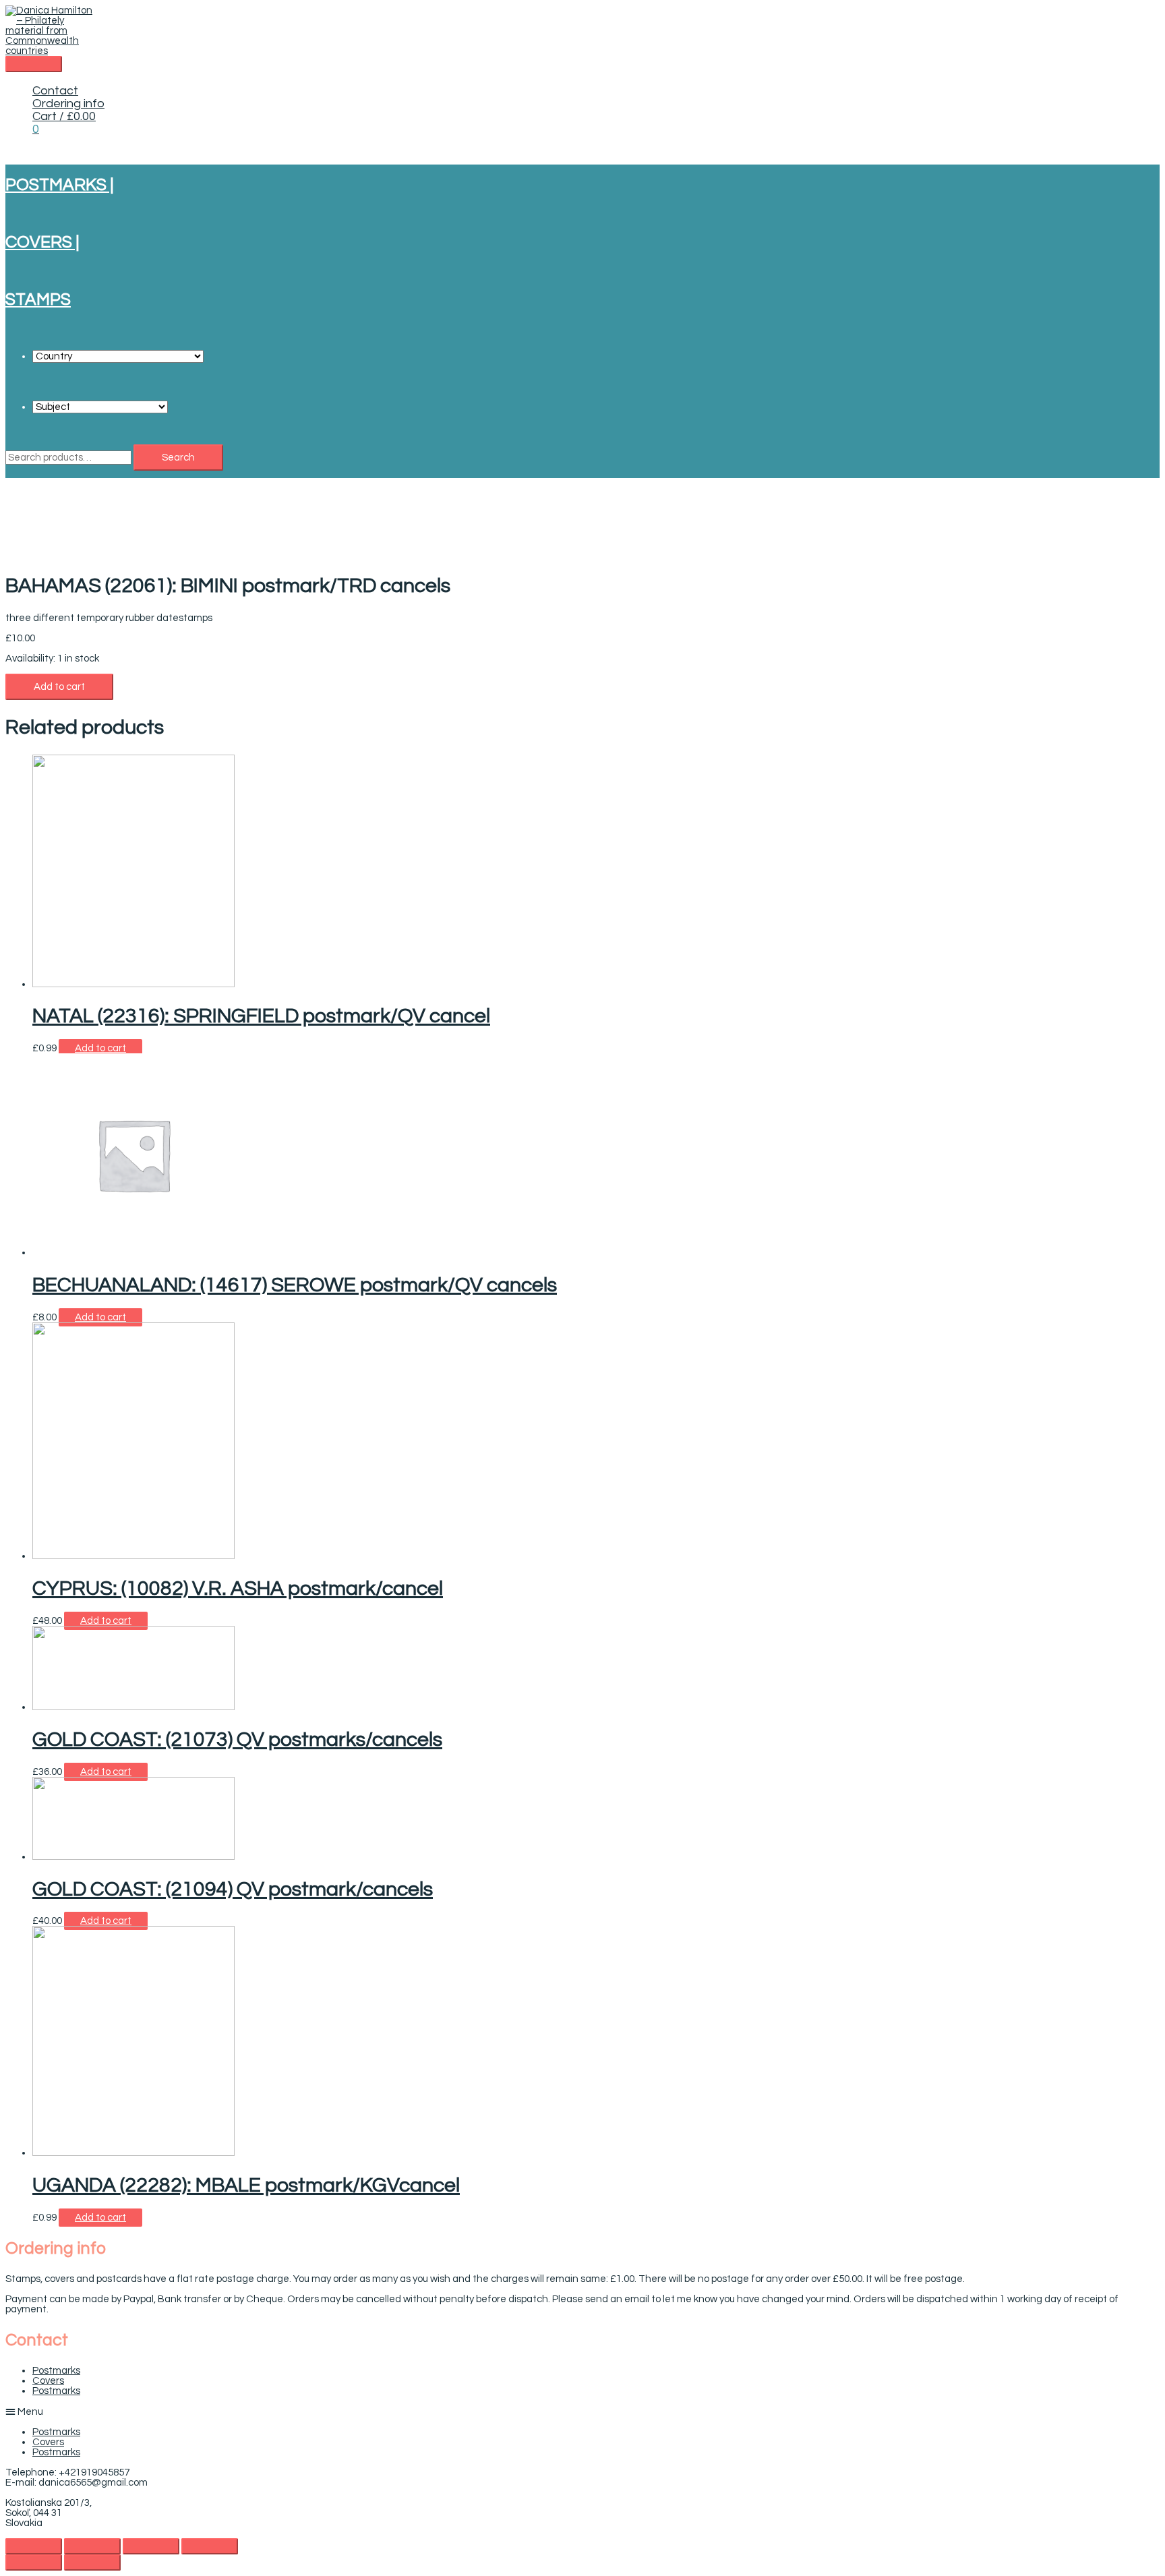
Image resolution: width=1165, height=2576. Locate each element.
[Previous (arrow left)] (34, 2563)
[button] (582, 2411)
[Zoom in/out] (210, 2546)
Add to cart (59, 687)
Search (178, 458)
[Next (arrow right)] (92, 2563)
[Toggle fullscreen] (151, 2546)
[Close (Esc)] (34, 2546)
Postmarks (56, 2371)
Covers (48, 2381)
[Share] (92, 2546)
